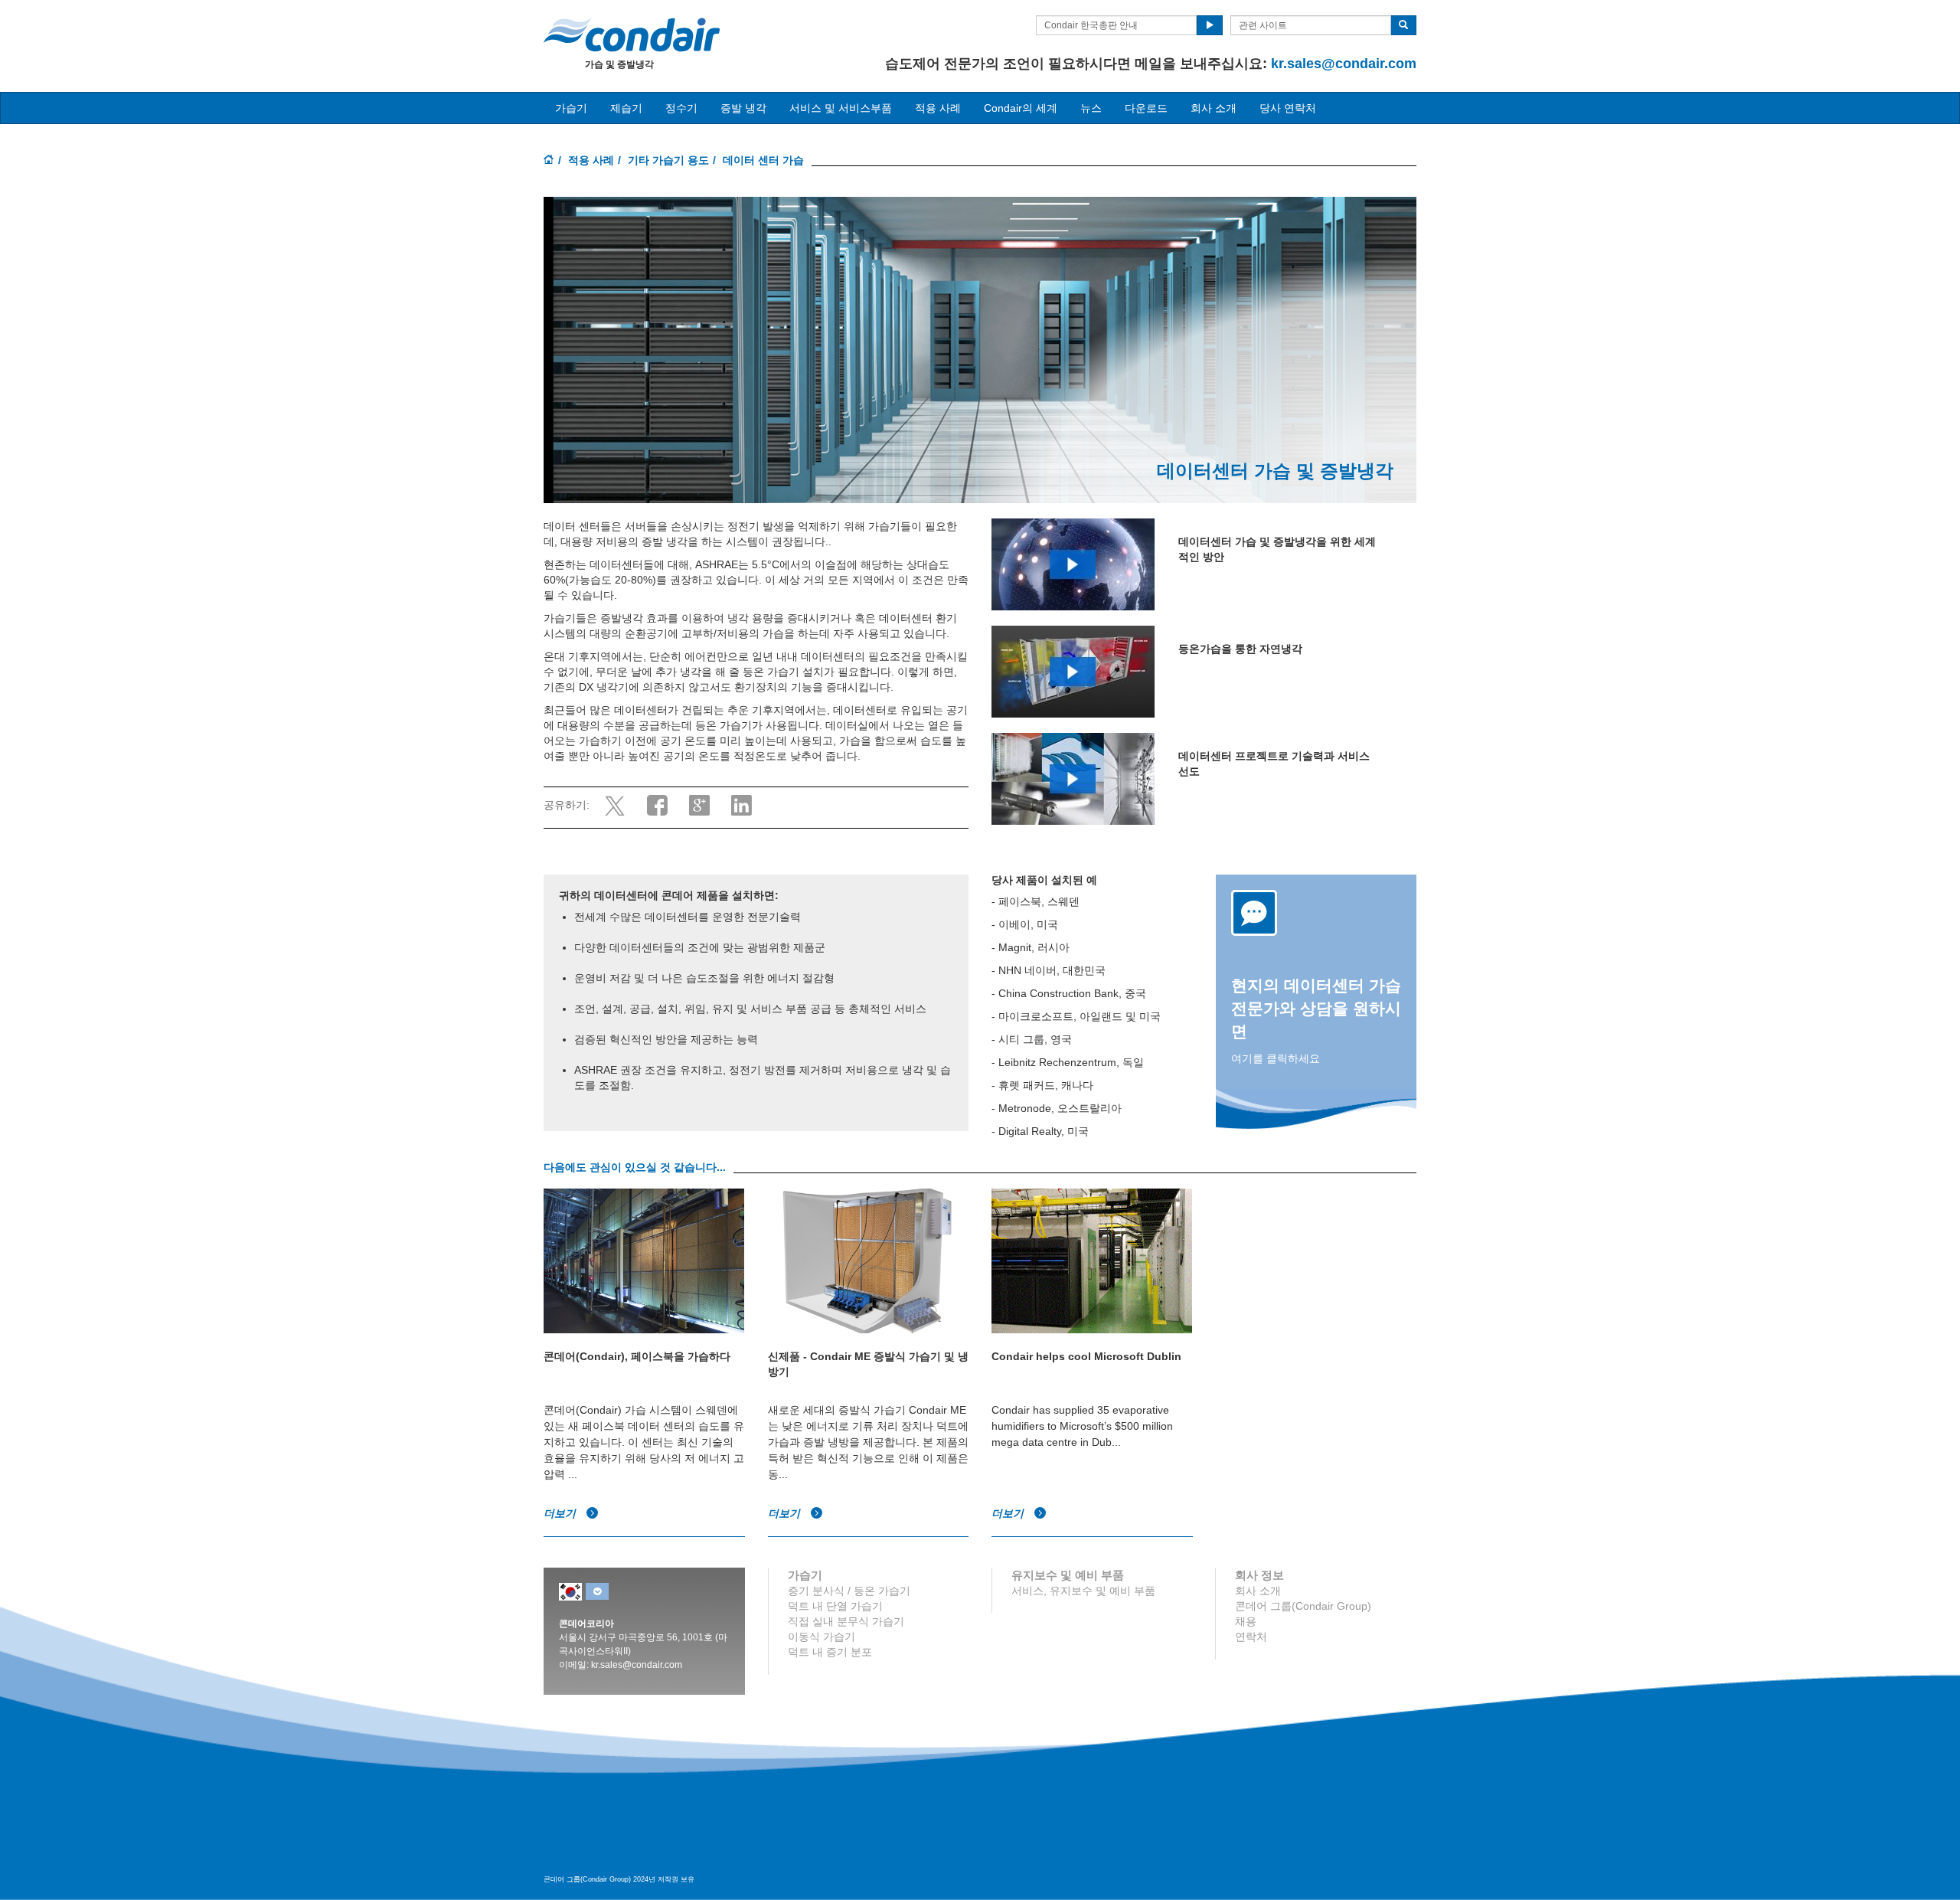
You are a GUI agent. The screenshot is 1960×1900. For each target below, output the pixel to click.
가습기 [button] (571, 108)
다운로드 (1146, 108)
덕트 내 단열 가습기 (835, 1606)
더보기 (561, 1513)
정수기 (681, 108)
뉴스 (1091, 108)
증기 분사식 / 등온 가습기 (849, 1591)
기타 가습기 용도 (668, 160)
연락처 (1251, 1637)
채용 (1246, 1621)
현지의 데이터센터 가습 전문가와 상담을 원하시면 (1316, 1008)
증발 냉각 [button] (743, 108)
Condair (632, 34)
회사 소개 (1214, 108)
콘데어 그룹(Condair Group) (1303, 1606)
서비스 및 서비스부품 (841, 108)
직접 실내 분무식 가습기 (846, 1621)
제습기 (626, 108)
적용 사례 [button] (938, 108)
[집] (549, 161)
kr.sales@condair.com (1344, 64)
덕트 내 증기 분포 (830, 1652)
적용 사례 (591, 160)
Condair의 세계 (1021, 108)
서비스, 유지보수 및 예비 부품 (1083, 1591)
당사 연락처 (1288, 108)
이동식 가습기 (822, 1637)
